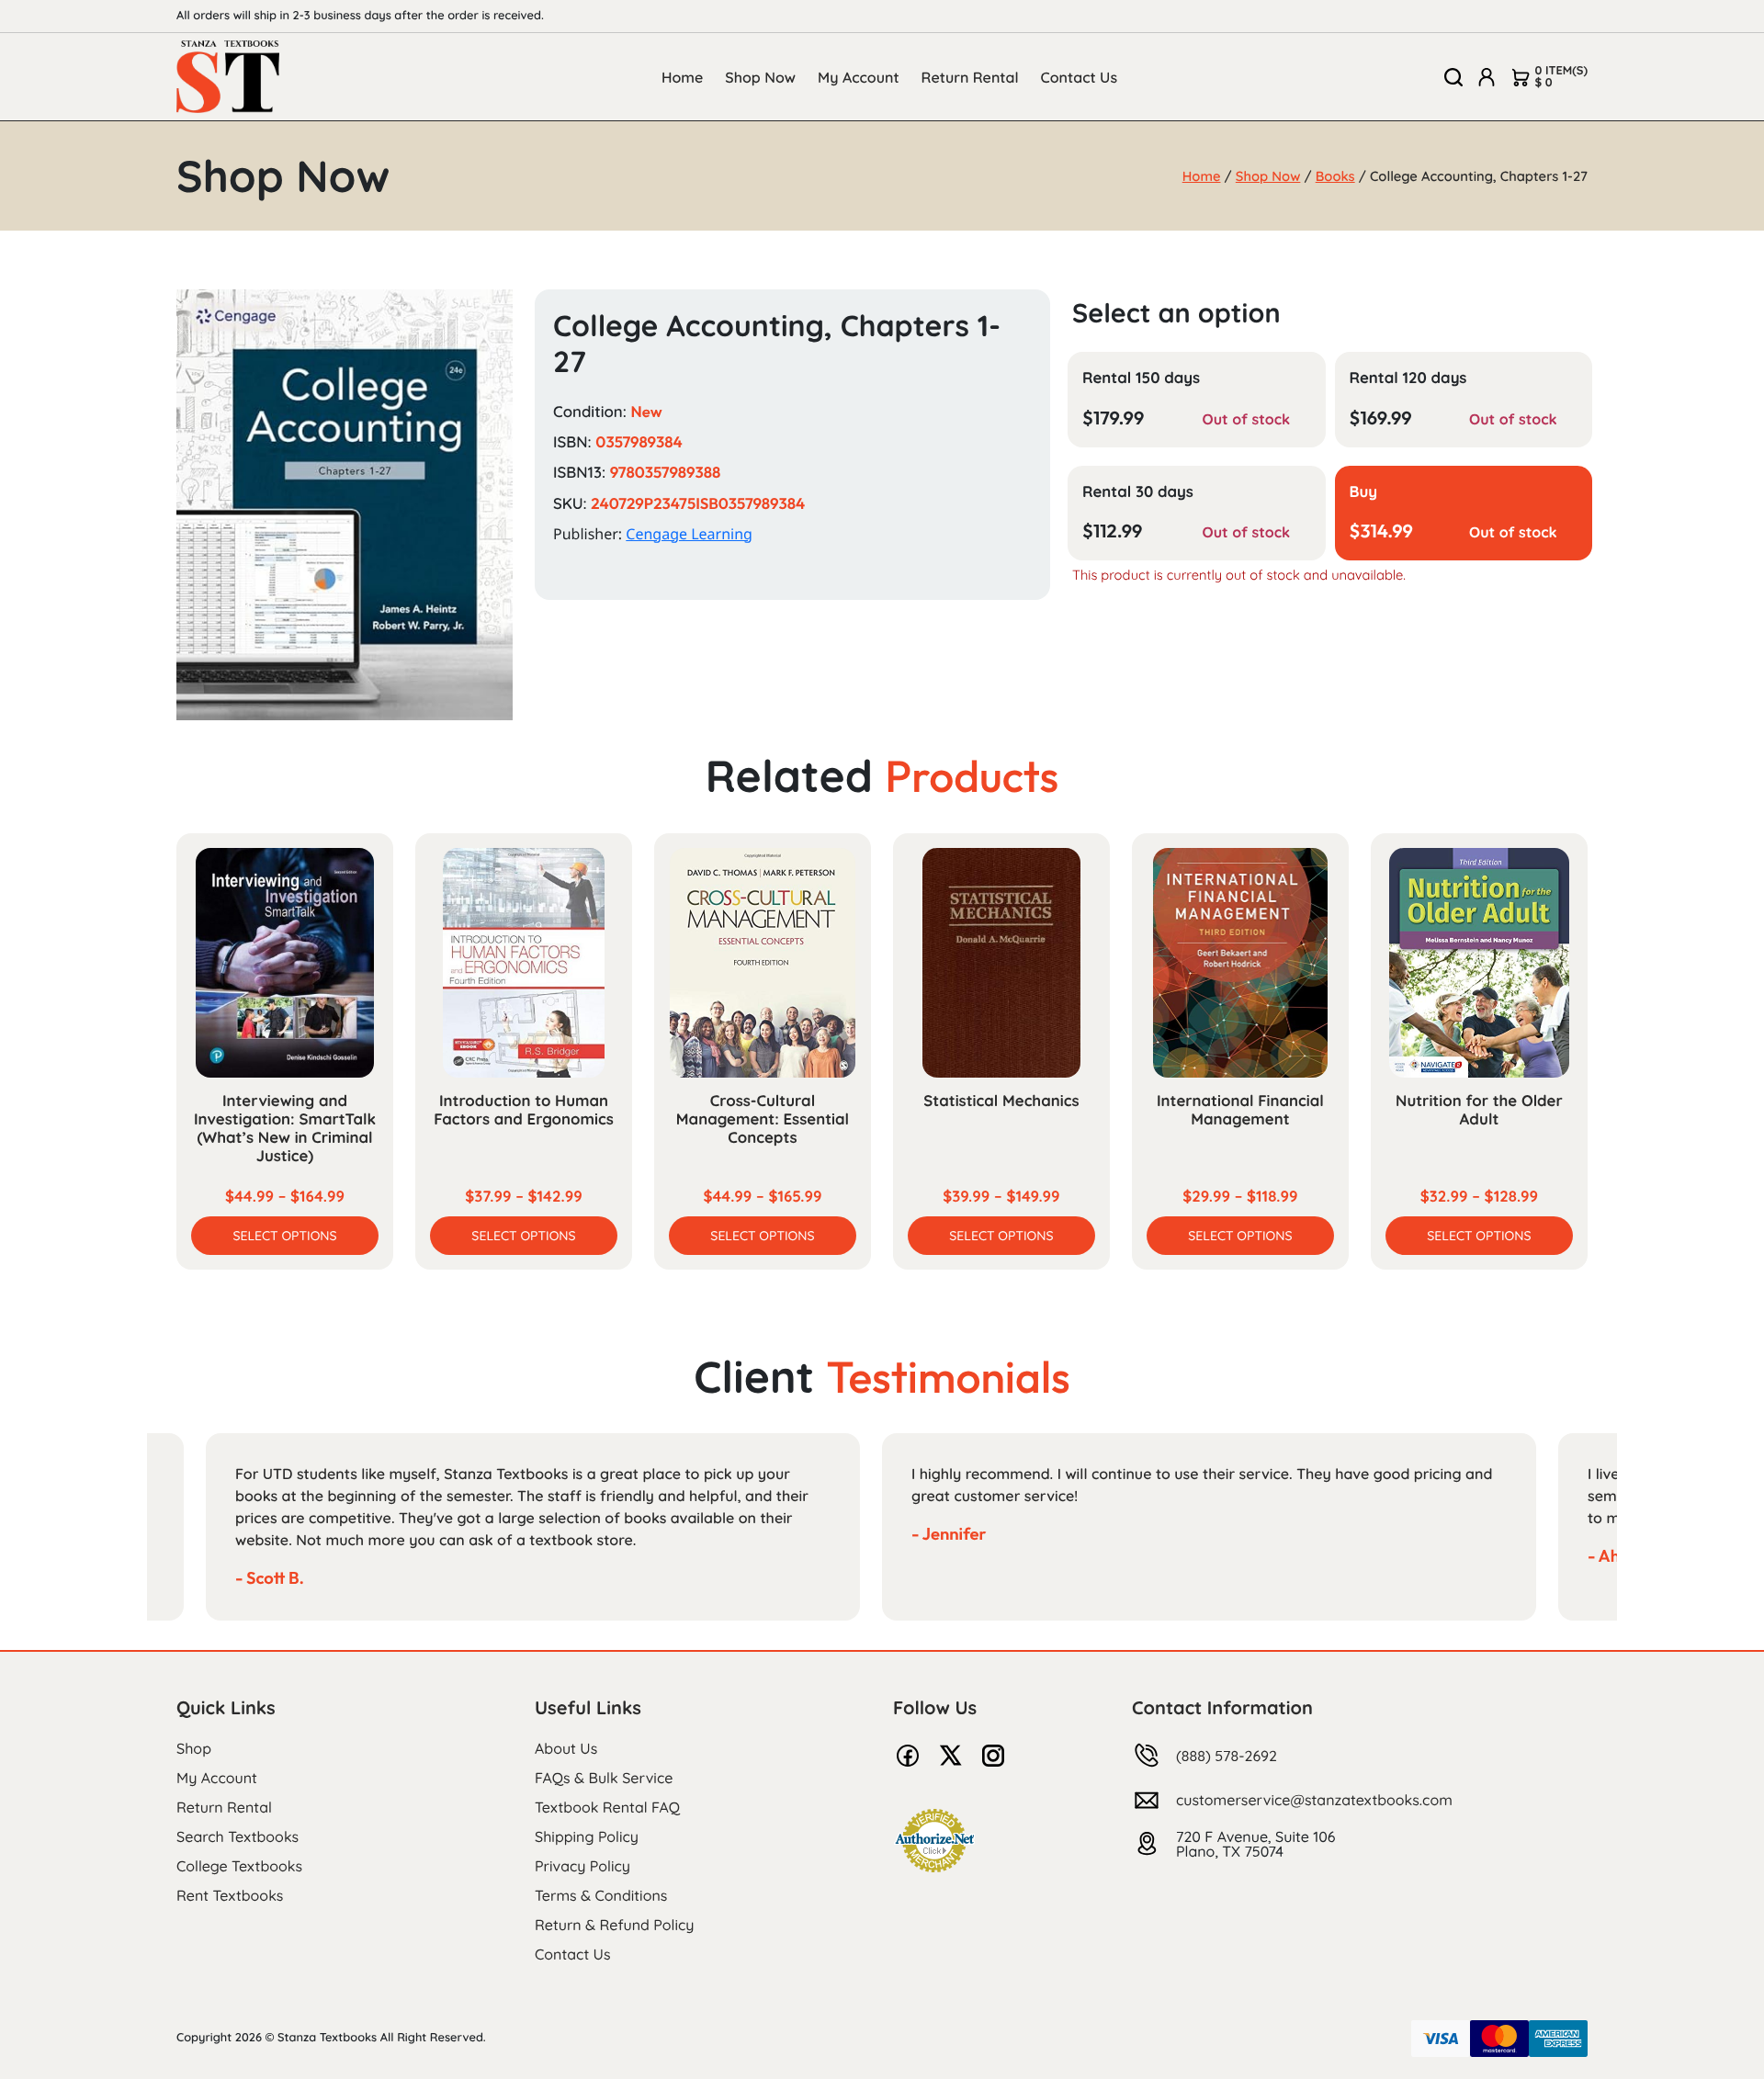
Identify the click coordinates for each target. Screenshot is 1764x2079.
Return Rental (970, 77)
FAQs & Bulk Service (604, 1778)
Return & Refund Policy (614, 1925)
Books (1335, 176)
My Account (859, 77)
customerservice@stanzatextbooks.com (1314, 1800)
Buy (1364, 492)
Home (682, 77)
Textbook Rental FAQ (607, 1807)
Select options (284, 1236)
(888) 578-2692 (1227, 1756)
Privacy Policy (582, 1866)
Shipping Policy (587, 1836)
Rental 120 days (1408, 378)
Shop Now (760, 77)
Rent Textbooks (230, 1895)
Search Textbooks (237, 1836)
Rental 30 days (1138, 492)
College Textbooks (239, 1866)
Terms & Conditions (601, 1895)
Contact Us (1080, 77)
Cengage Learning (689, 534)
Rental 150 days (1141, 378)
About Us (566, 1748)
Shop (194, 1748)
